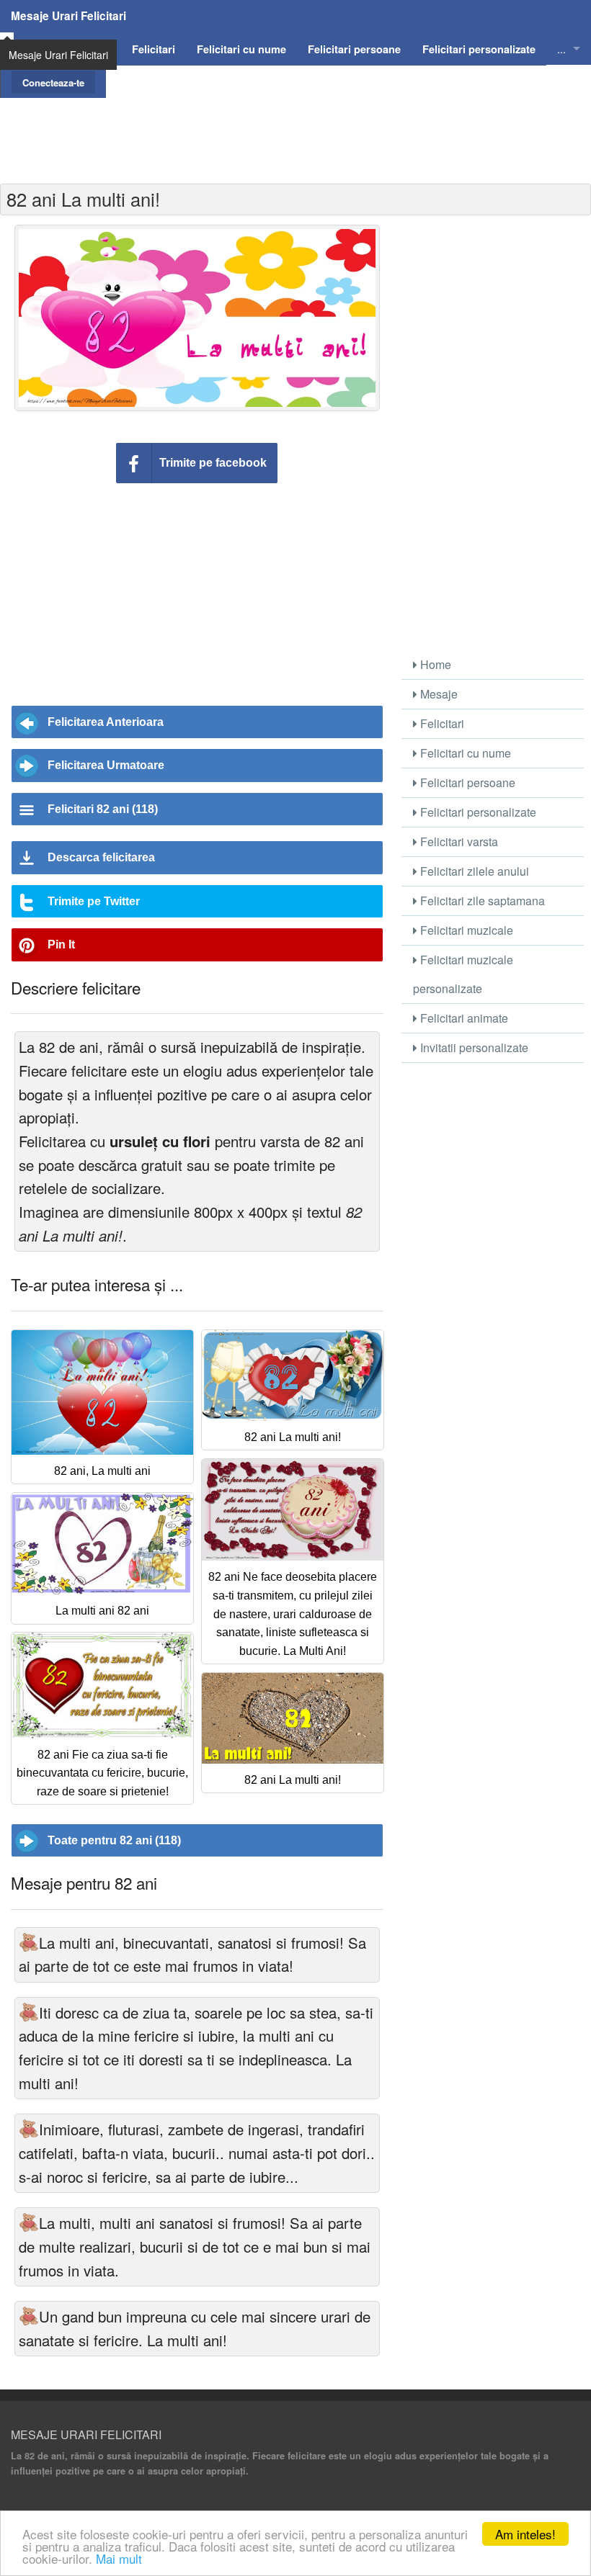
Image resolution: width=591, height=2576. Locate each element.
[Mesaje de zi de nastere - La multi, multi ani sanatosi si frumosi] (29, 2223)
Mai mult (119, 2558)
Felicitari (441, 723)
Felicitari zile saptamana (481, 901)
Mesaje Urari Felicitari (68, 16)
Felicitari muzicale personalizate (463, 974)
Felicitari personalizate (477, 812)
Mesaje (437, 694)
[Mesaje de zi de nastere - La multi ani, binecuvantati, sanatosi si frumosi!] (29, 1943)
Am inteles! (525, 2534)
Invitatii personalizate (473, 1047)
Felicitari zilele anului (473, 871)
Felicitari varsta (458, 842)
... (561, 49)
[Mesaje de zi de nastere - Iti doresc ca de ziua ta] (29, 2012)
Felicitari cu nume (464, 753)
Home (434, 664)
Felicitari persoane (466, 782)
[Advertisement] (295, 130)
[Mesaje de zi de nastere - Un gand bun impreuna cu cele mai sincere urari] (29, 2316)
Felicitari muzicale (465, 930)
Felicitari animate (463, 1018)
